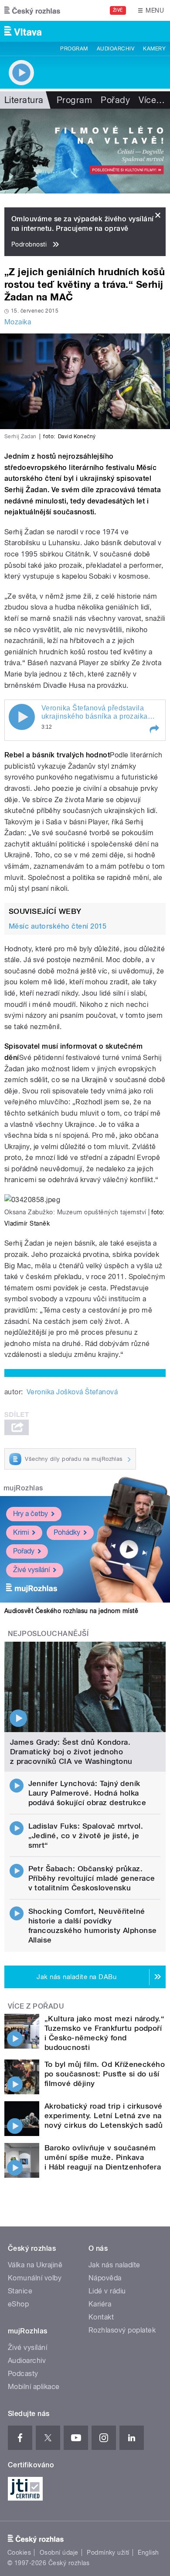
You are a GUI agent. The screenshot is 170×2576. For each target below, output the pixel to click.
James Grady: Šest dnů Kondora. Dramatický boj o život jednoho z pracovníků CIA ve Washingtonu (71, 1752)
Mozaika (18, 322)
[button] (154, 729)
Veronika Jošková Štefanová (72, 1392)
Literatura (24, 100)
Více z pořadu (36, 2006)
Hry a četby (31, 1514)
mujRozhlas (23, 1488)
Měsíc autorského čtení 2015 (58, 926)
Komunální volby (35, 2278)
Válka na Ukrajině (35, 2265)
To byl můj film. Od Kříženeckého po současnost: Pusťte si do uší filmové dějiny (105, 2074)
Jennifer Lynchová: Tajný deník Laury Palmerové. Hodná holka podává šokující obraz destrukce (87, 1793)
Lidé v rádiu (107, 2291)
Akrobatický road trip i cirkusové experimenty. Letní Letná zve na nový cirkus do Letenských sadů (104, 2116)
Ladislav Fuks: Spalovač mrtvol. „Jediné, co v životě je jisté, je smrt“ (86, 1836)
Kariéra (100, 2304)
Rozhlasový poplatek (122, 2330)
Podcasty (23, 2374)
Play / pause (22, 717)
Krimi (21, 1532)
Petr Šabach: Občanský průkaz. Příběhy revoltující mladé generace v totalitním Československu (92, 1878)
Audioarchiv (116, 49)
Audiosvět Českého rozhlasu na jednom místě (71, 1611)
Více (152, 100)
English (148, 2553)
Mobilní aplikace (34, 2387)
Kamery (154, 49)
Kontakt (101, 2317)
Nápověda (105, 2278)
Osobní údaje (59, 2553)
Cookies (19, 2553)
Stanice (20, 2291)
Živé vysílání (31, 1570)
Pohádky (67, 1532)
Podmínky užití (108, 2553)
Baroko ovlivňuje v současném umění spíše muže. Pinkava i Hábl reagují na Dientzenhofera (103, 2157)
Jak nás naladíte (114, 2265)
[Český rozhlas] (32, 10)
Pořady (115, 100)
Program (74, 49)
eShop (18, 2304)
